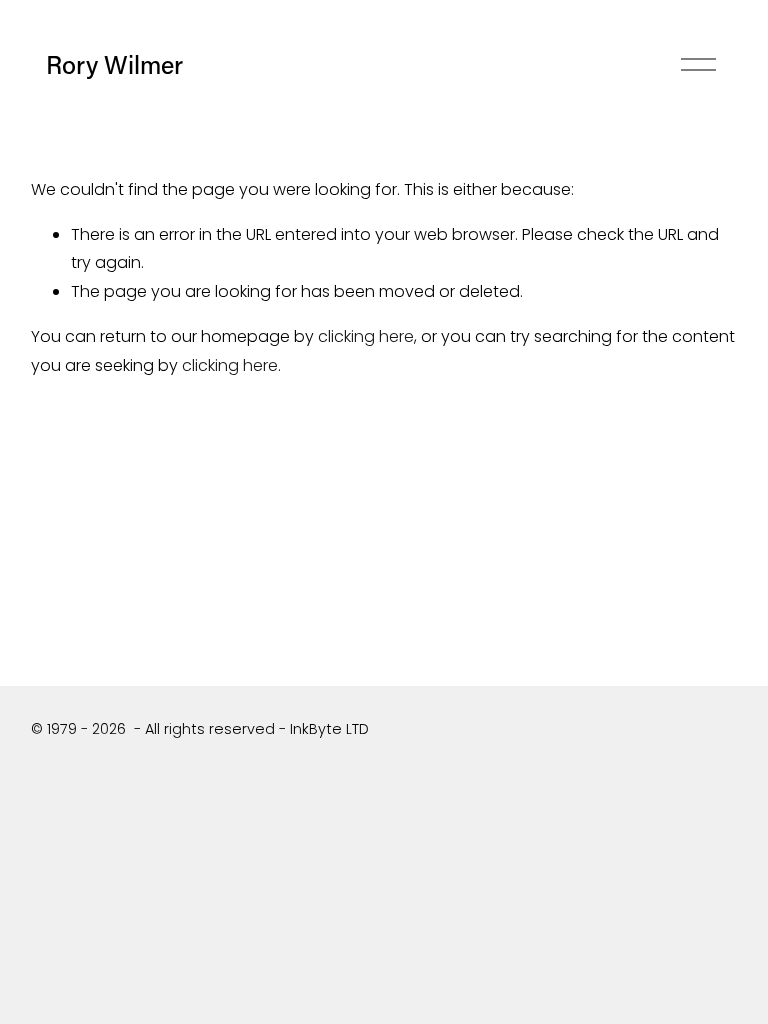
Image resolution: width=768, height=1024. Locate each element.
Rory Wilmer (114, 64)
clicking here (366, 336)
